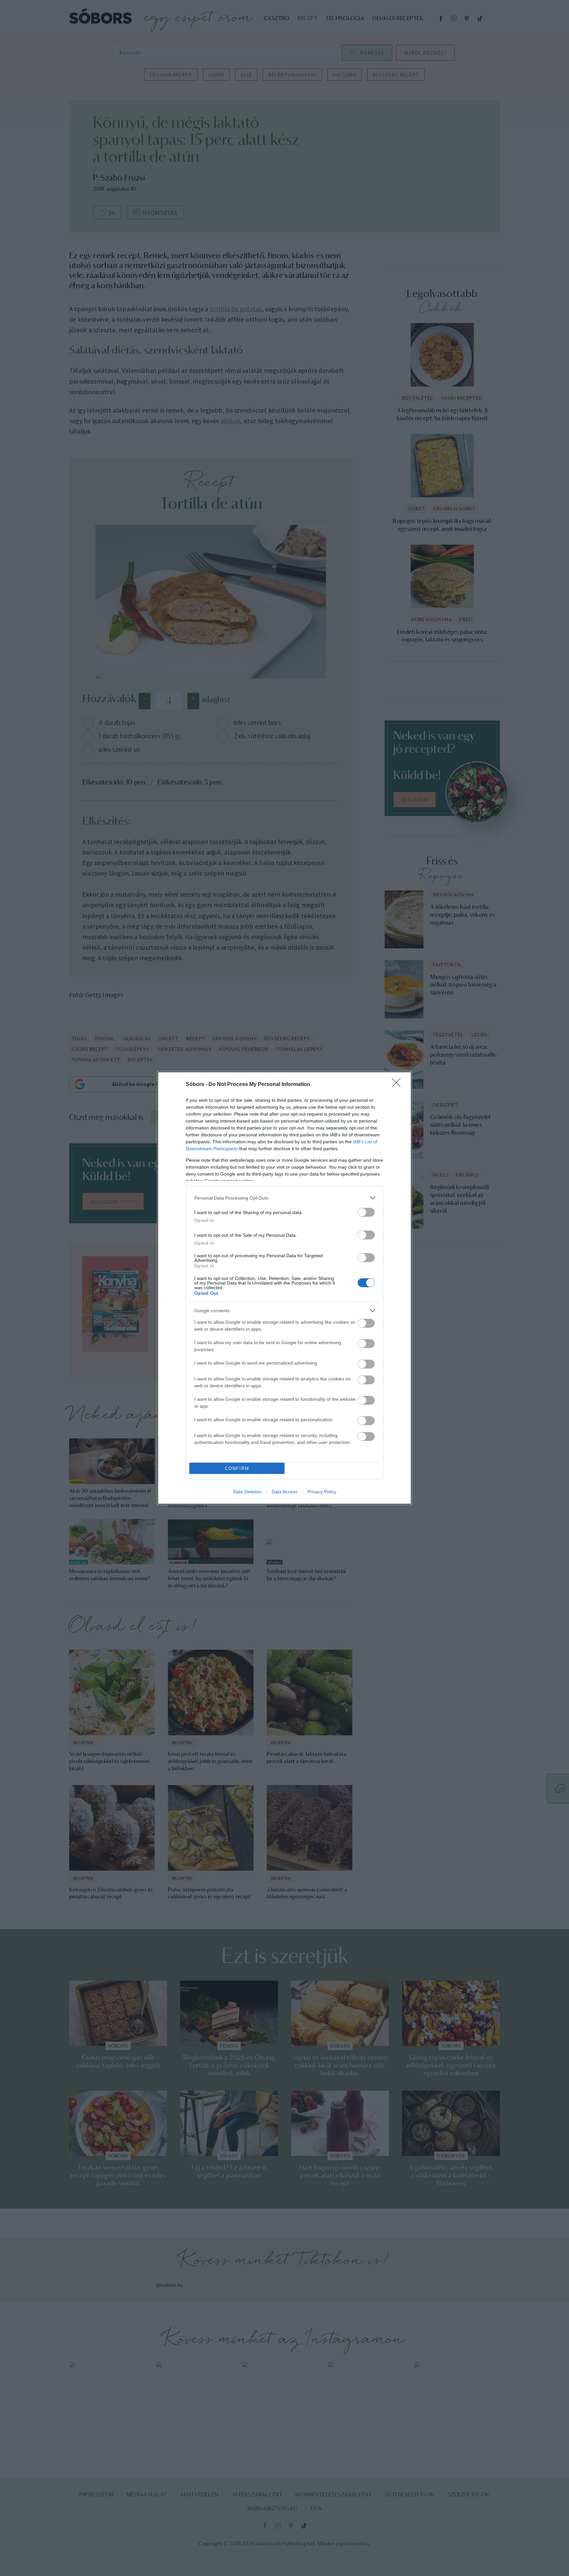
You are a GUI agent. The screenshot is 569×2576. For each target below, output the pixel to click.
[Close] (398, 1085)
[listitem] (284, 1198)
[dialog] (284, 1288)
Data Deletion (247, 1492)
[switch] (366, 1212)
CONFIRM (237, 1468)
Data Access (284, 1492)
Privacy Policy (322, 1492)
